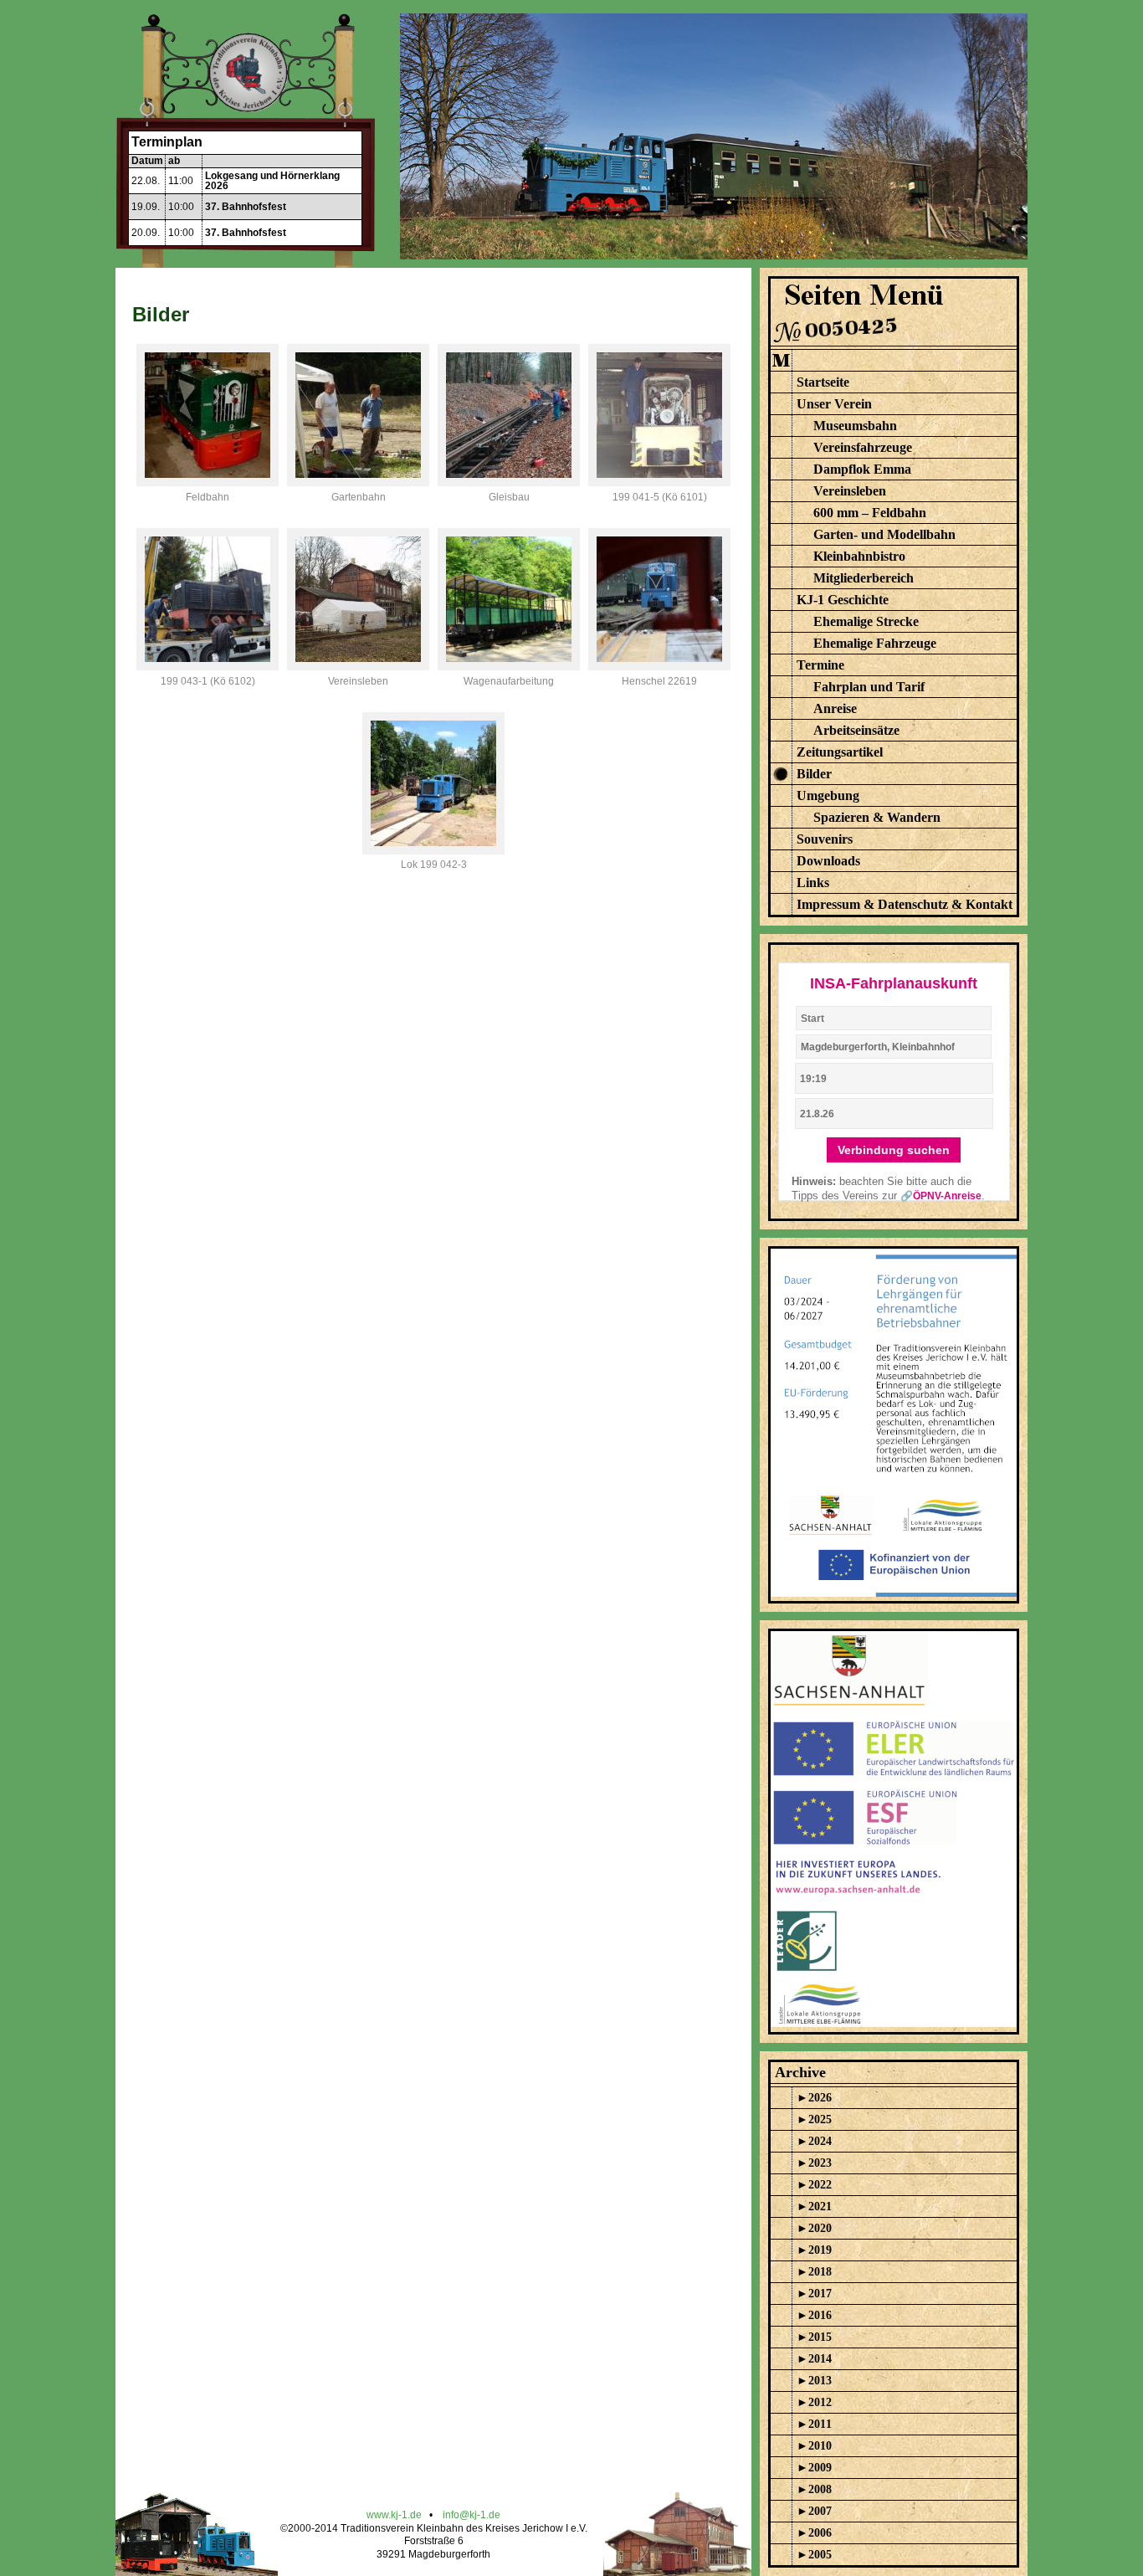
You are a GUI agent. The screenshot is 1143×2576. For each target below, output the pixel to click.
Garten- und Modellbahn (884, 534)
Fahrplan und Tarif (869, 687)
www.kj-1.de (394, 2515)
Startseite (823, 382)
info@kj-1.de (472, 2515)
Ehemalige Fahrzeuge (875, 643)
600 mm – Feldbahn (870, 513)
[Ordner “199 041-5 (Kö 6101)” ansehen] (659, 482)
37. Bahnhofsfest (246, 207)
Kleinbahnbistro (859, 556)
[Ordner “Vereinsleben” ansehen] (358, 666)
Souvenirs (825, 839)
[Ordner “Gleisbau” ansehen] (509, 482)
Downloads (828, 861)
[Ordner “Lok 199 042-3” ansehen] (433, 850)
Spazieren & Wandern (877, 817)
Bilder (814, 774)
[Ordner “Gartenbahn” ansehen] (358, 482)
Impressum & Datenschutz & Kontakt (905, 904)
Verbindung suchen (894, 1150)
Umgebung (828, 795)
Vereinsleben (850, 491)
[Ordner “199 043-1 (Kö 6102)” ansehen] (208, 666)
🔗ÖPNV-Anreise (941, 1196)
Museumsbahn (855, 426)
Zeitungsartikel (840, 752)
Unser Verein (834, 404)
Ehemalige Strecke (866, 621)
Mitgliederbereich (864, 578)
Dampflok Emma (862, 469)
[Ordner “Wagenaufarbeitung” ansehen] (509, 666)
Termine (820, 665)
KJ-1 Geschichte (843, 600)
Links (813, 883)
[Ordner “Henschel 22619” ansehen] (659, 666)
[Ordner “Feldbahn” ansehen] (208, 482)
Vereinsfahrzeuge (863, 447)
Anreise (835, 708)
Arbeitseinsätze (856, 730)
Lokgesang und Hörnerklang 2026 (272, 181)
